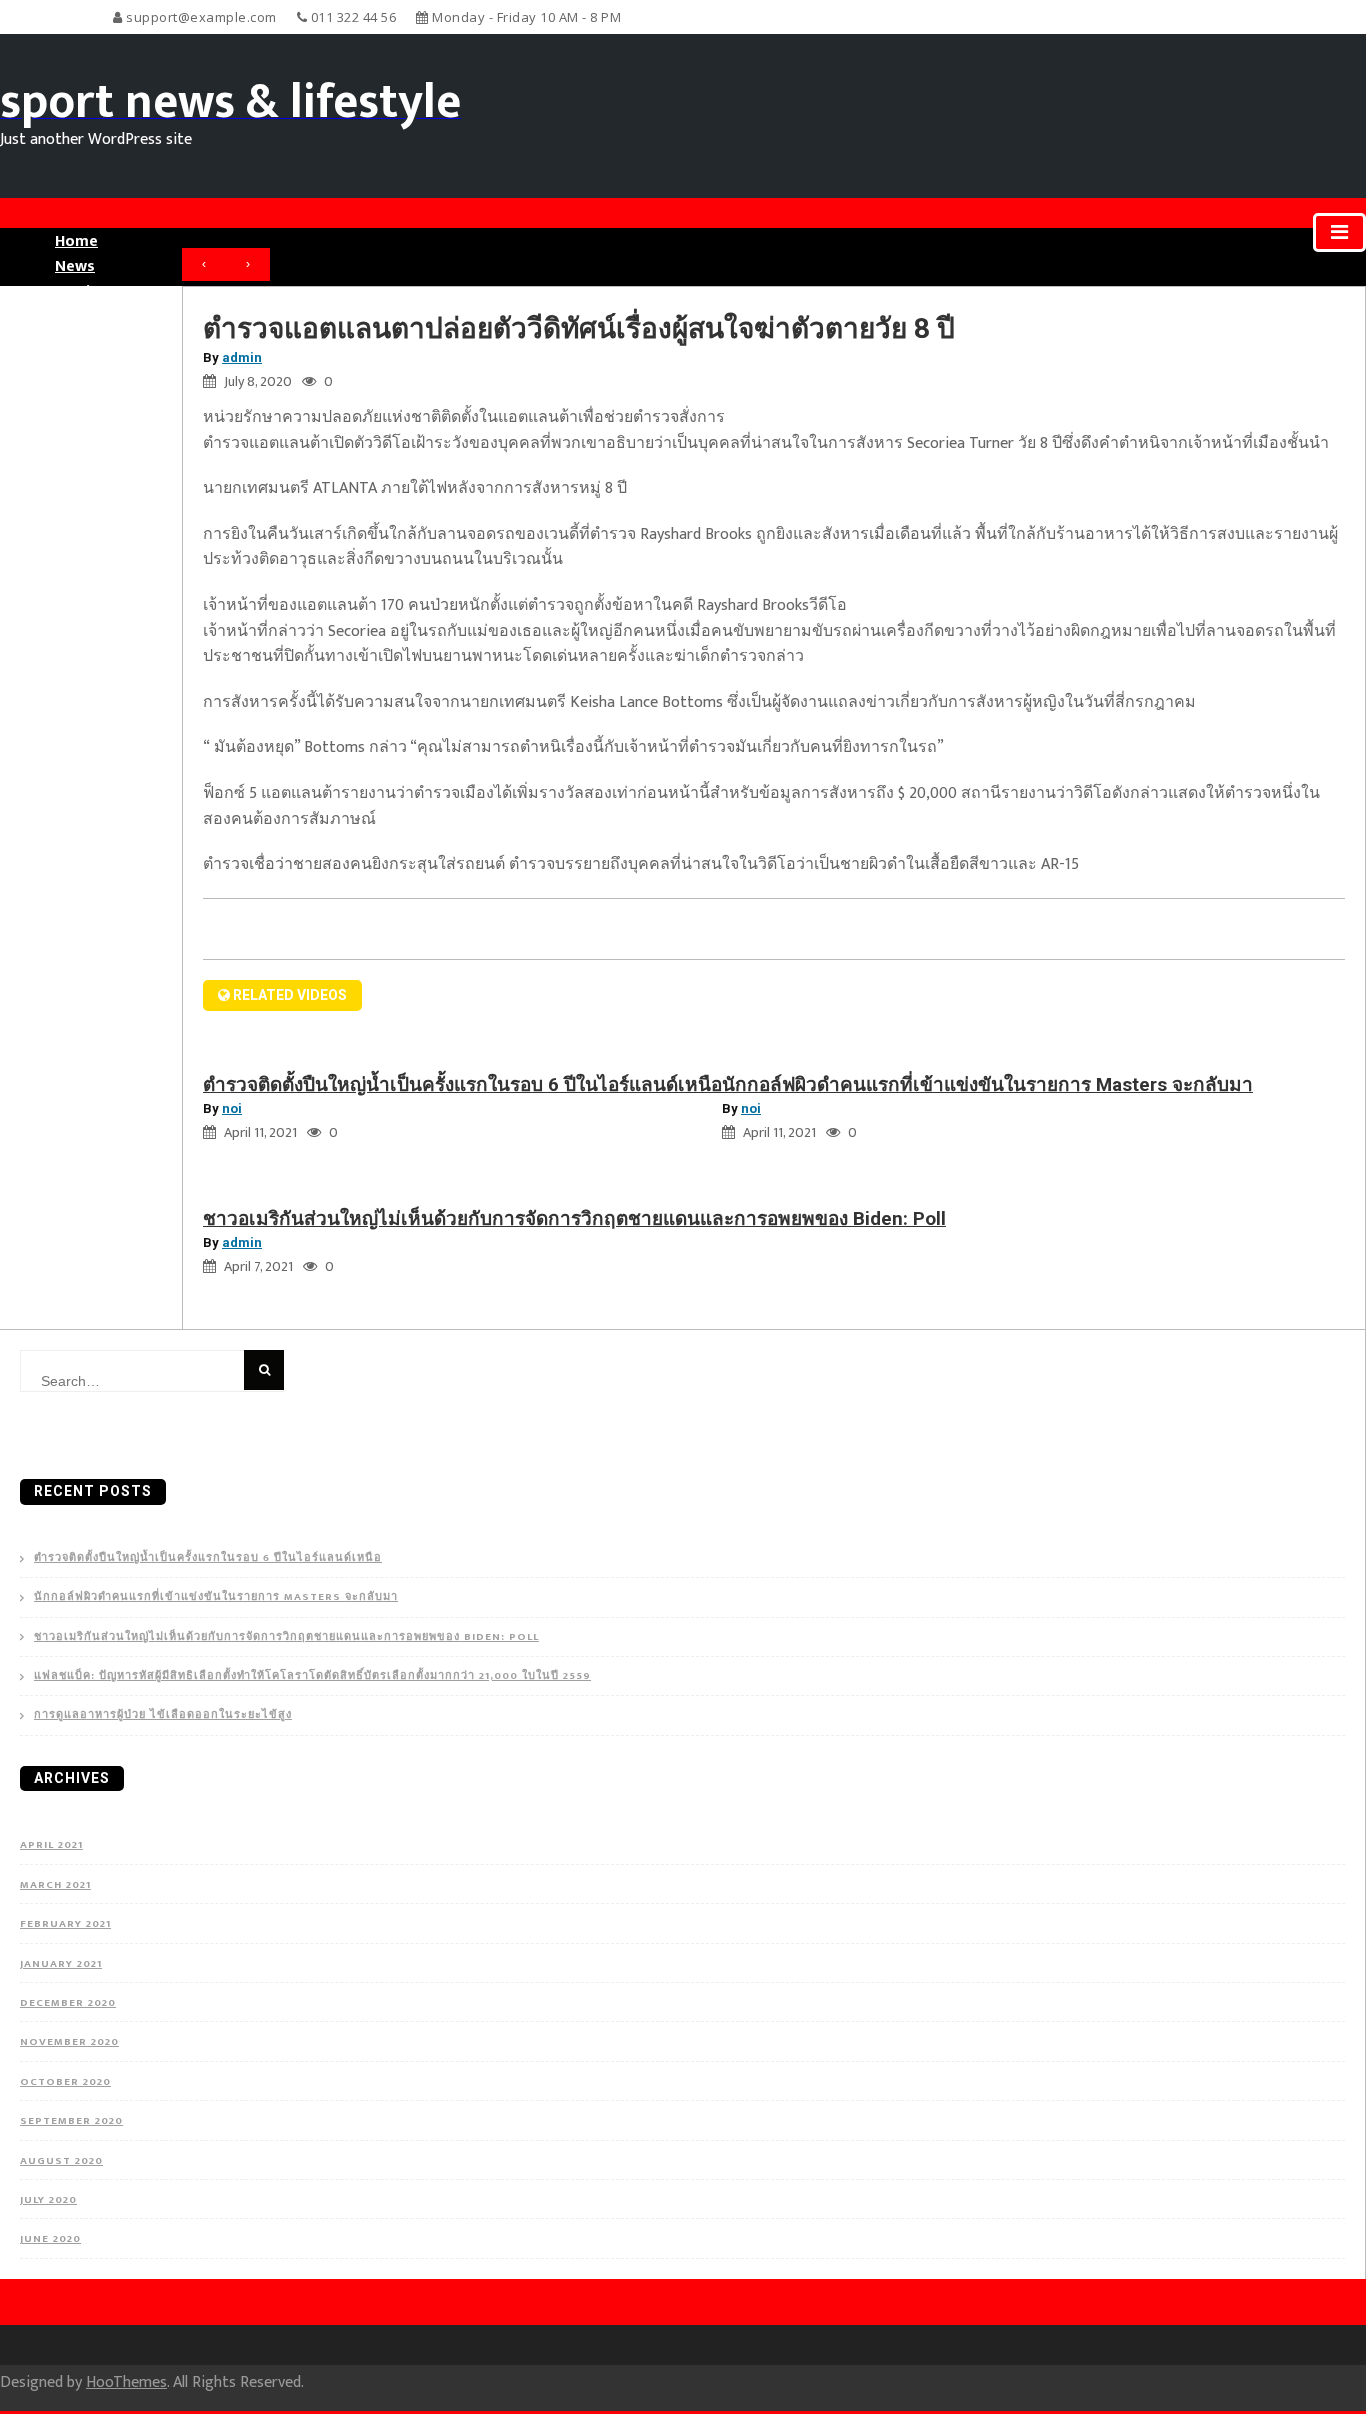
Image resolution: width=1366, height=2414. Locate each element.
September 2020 (71, 2121)
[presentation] (204, 265)
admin (242, 357)
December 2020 (68, 2003)
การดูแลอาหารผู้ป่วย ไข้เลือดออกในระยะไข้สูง (163, 1715)
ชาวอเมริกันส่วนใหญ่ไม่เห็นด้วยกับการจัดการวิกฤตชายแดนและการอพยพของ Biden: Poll (574, 1218)
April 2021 (51, 1845)
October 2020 (65, 2082)
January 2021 (61, 1964)
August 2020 (61, 2161)
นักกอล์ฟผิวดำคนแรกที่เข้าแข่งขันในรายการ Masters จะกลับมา (987, 1084)
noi (232, 1108)
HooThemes (126, 2382)
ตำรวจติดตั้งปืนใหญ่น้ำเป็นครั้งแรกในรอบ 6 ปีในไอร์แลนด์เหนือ (462, 1084)
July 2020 (48, 2200)
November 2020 (69, 2042)
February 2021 (65, 1924)
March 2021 (55, 1885)
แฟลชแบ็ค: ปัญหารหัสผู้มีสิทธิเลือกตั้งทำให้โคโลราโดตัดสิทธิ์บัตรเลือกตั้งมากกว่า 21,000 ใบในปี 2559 (312, 1676)
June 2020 (50, 2239)
